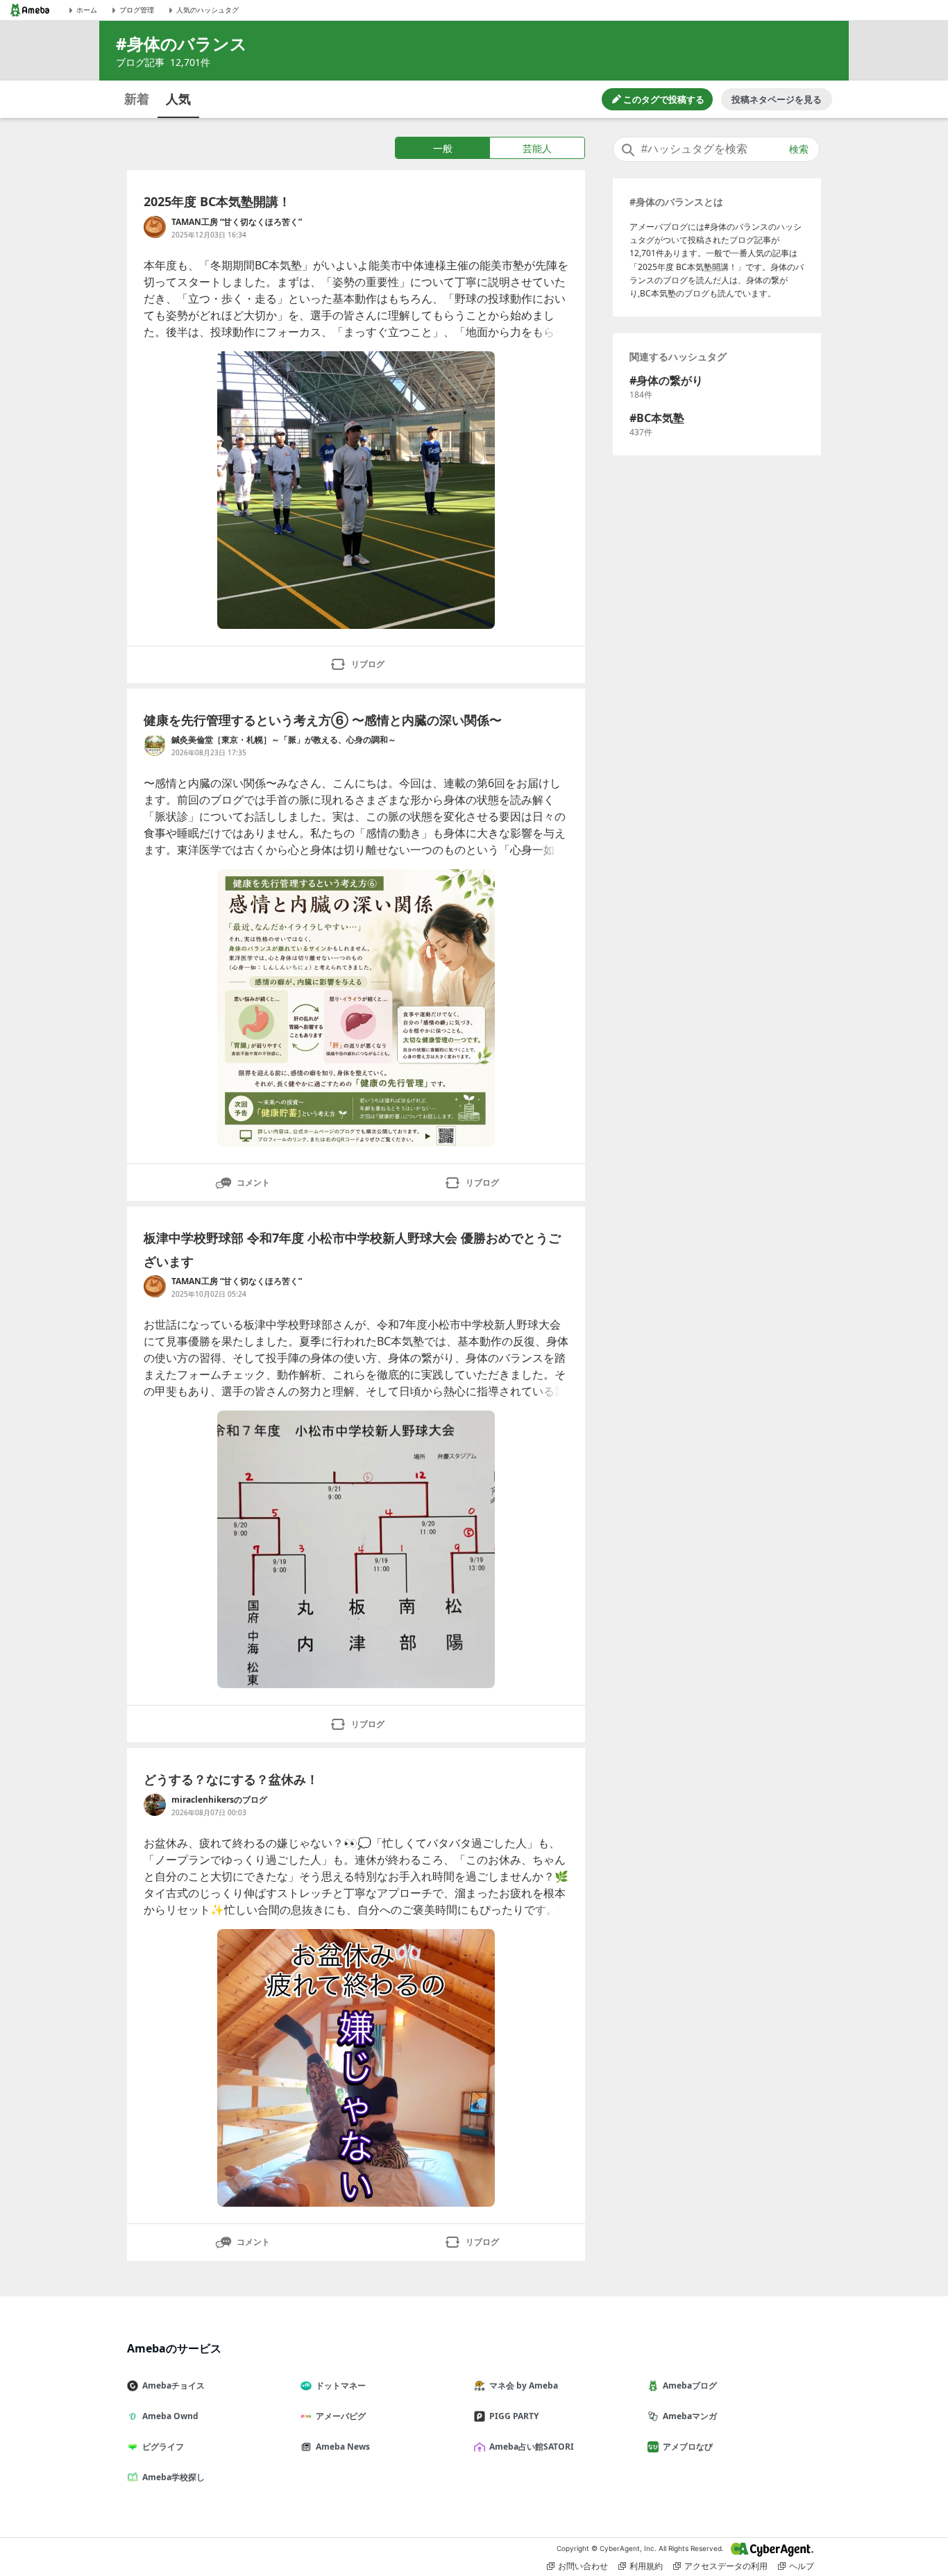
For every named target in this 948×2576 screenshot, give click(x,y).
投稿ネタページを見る (777, 99)
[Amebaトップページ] (30, 10)
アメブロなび (688, 2447)
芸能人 (537, 148)
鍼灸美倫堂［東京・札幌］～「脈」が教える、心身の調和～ (284, 740)
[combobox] (716, 149)
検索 (799, 149)
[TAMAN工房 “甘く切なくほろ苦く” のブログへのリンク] (155, 227)
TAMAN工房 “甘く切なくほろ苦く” (237, 222)
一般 (443, 148)
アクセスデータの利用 (726, 2566)
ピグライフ (163, 2447)
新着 (137, 99)
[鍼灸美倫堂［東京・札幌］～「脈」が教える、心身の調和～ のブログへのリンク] (155, 745)
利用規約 (646, 2566)
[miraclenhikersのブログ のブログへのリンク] (155, 1805)
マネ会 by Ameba (524, 2385)
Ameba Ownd (170, 2416)
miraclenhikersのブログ (219, 1800)
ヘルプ (802, 2566)
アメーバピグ (341, 2416)
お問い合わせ (583, 2566)
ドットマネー (341, 2385)
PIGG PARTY (514, 2416)
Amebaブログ (690, 2385)
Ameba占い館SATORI (532, 2447)
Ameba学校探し (173, 2477)
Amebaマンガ (690, 2416)
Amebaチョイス (173, 2385)
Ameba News (343, 2447)
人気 (178, 99)
